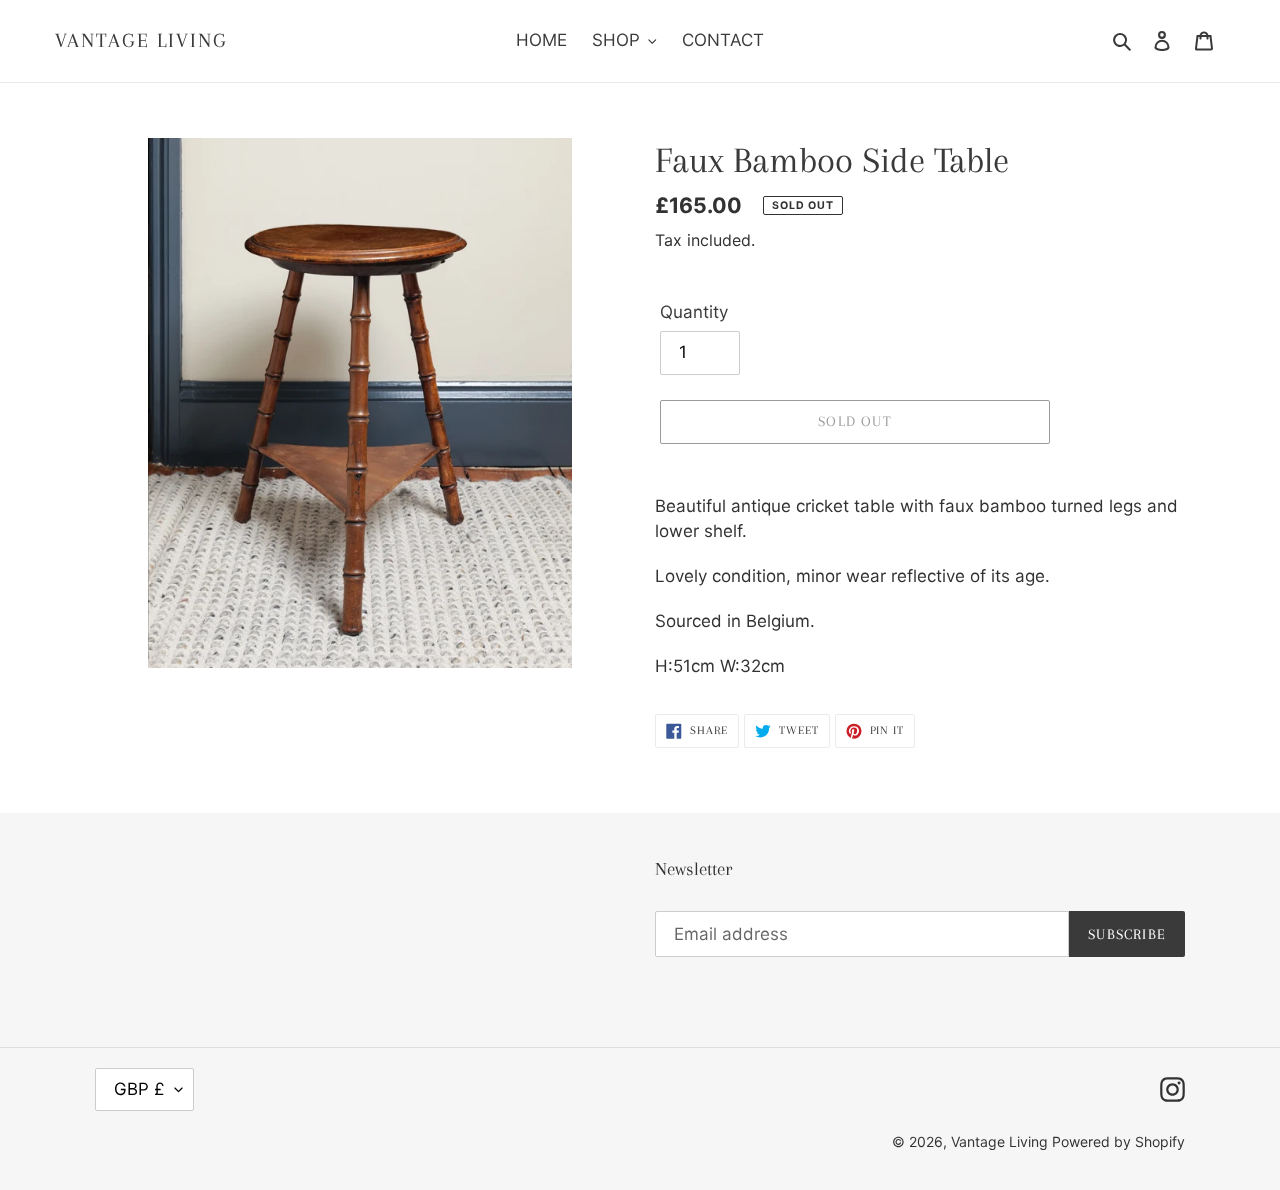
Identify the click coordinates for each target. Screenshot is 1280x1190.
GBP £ (139, 1089)
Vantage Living (141, 40)
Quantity (694, 312)
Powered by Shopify (1118, 1141)
